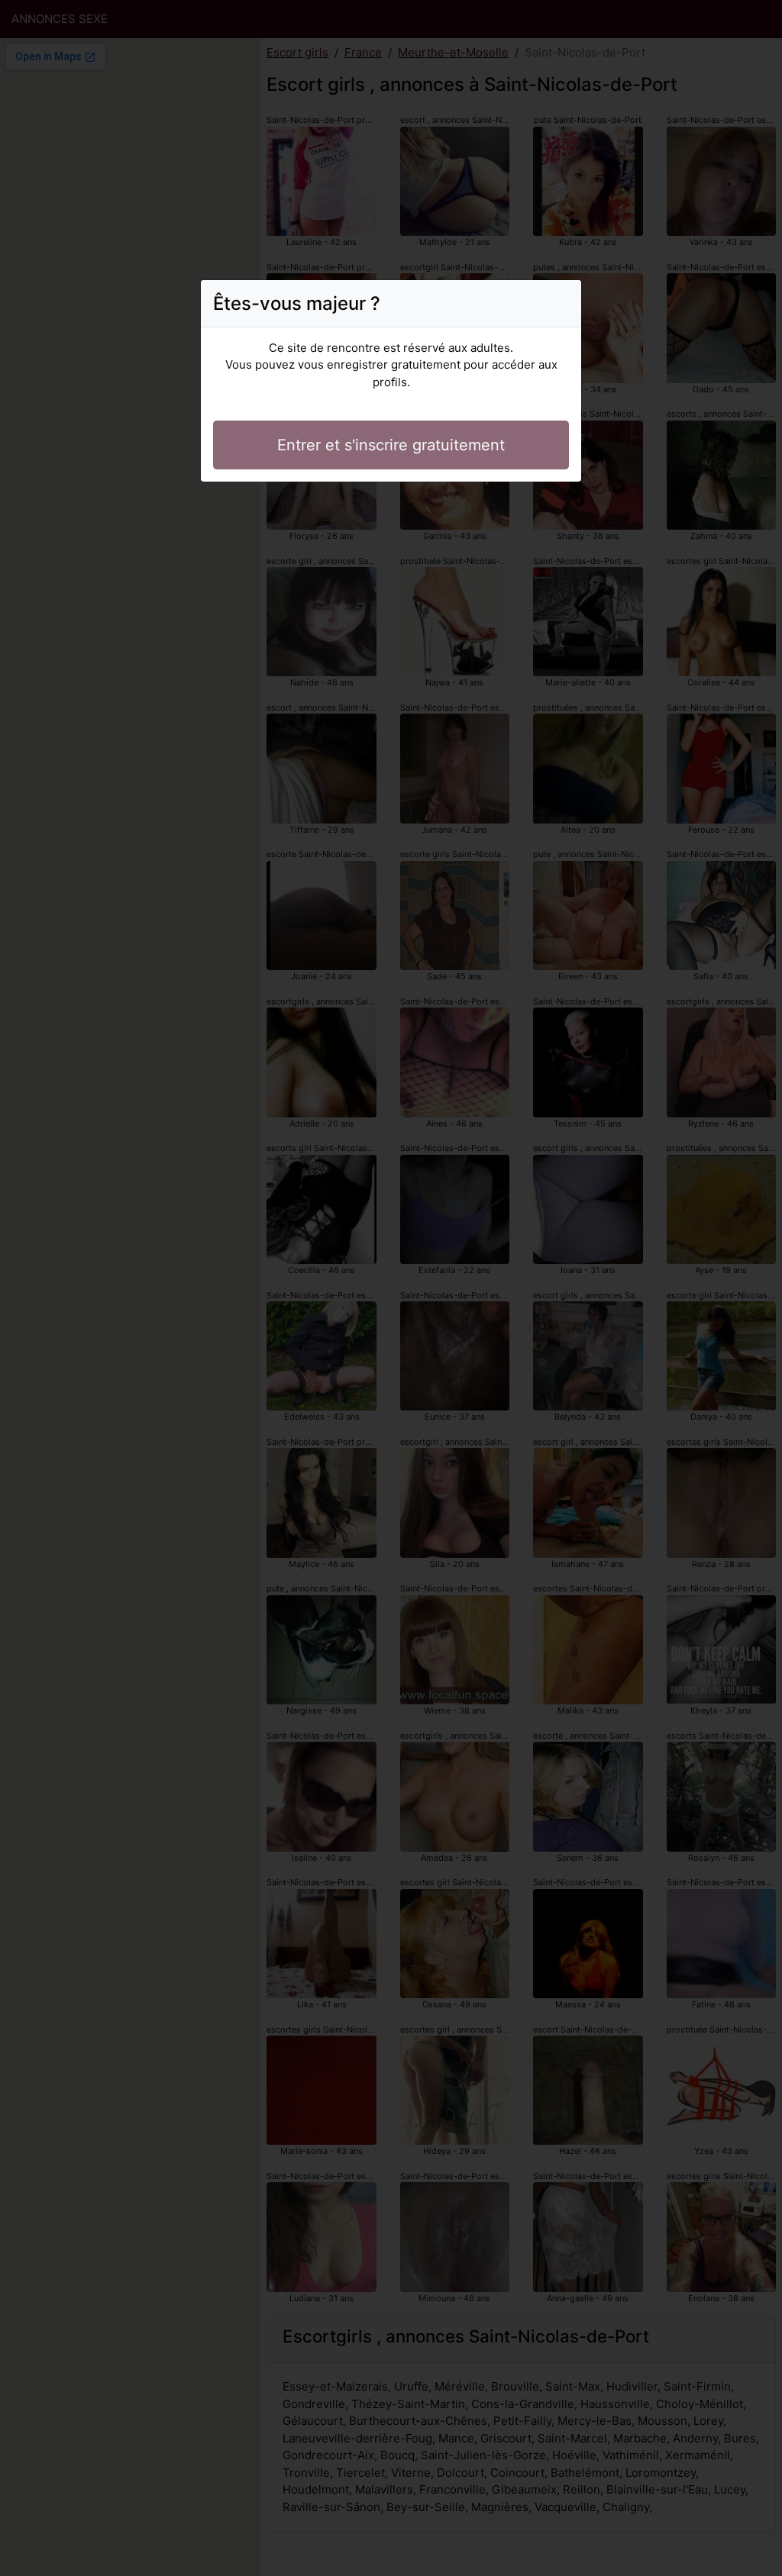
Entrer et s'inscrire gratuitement (391, 445)
